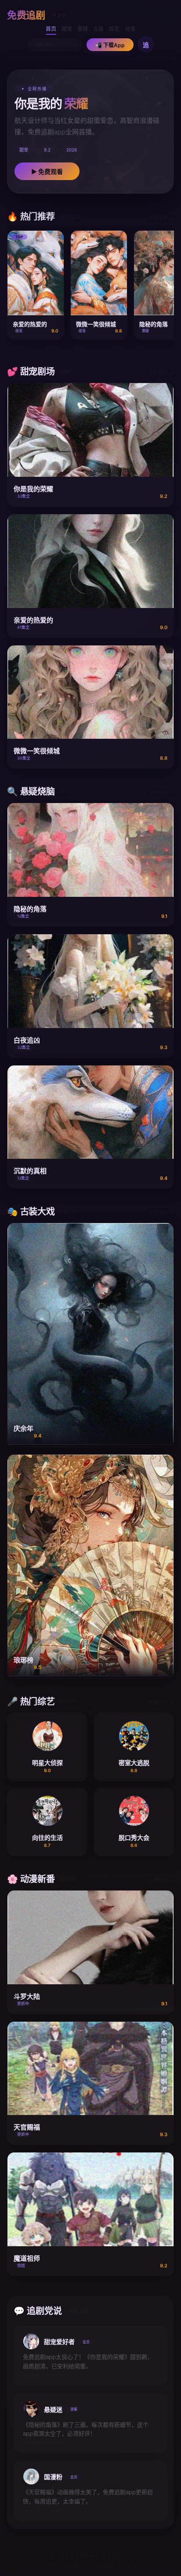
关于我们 (50, 2566)
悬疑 (83, 29)
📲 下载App (110, 45)
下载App (132, 2566)
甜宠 (67, 29)
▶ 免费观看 (47, 171)
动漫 (130, 29)
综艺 (114, 29)
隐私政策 (105, 2566)
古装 (98, 29)
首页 (51, 29)
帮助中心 (77, 2566)
